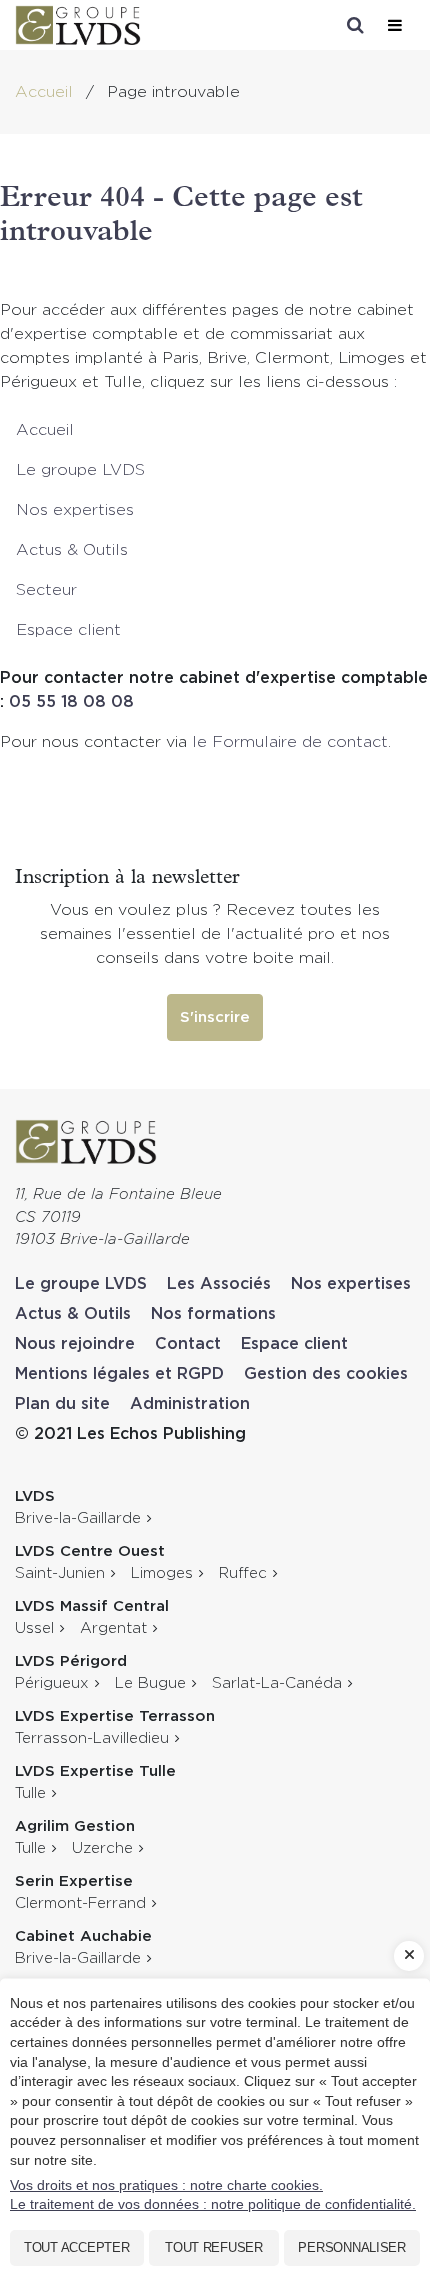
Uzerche (102, 1848)
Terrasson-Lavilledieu (92, 1738)
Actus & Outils (72, 550)
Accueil (45, 430)
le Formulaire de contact (290, 742)
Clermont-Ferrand (80, 1903)
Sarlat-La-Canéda (277, 1683)
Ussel (34, 1628)
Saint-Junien (60, 1573)
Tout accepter (77, 2247)
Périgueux (52, 1683)
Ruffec (243, 1573)
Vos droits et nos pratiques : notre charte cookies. (166, 2185)
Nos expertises (75, 510)
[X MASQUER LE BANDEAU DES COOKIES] (409, 1956)
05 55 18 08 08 (71, 702)
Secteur (46, 590)
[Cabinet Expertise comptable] (86, 1131)
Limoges (162, 1573)
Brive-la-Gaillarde (78, 1518)
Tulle (30, 1793)
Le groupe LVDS (80, 470)
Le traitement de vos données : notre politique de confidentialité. (213, 2204)
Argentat (113, 1628)
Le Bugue (150, 1683)
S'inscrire (215, 1017)
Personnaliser (352, 2247)
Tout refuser (214, 2247)
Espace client (68, 630)
